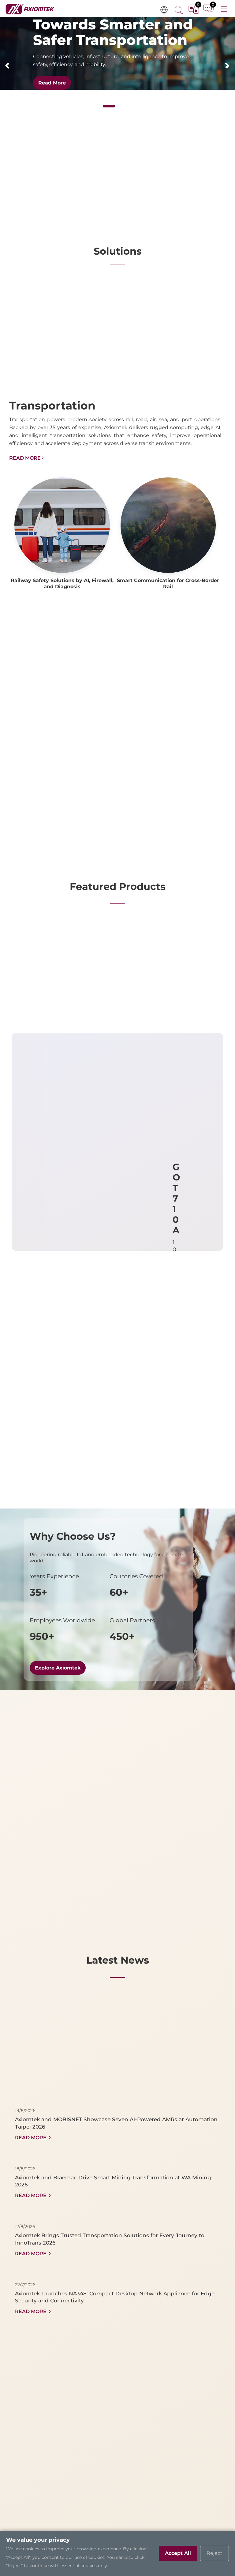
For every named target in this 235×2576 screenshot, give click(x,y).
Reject (214, 2553)
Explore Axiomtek (58, 1668)
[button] (7, 66)
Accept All (178, 2553)
